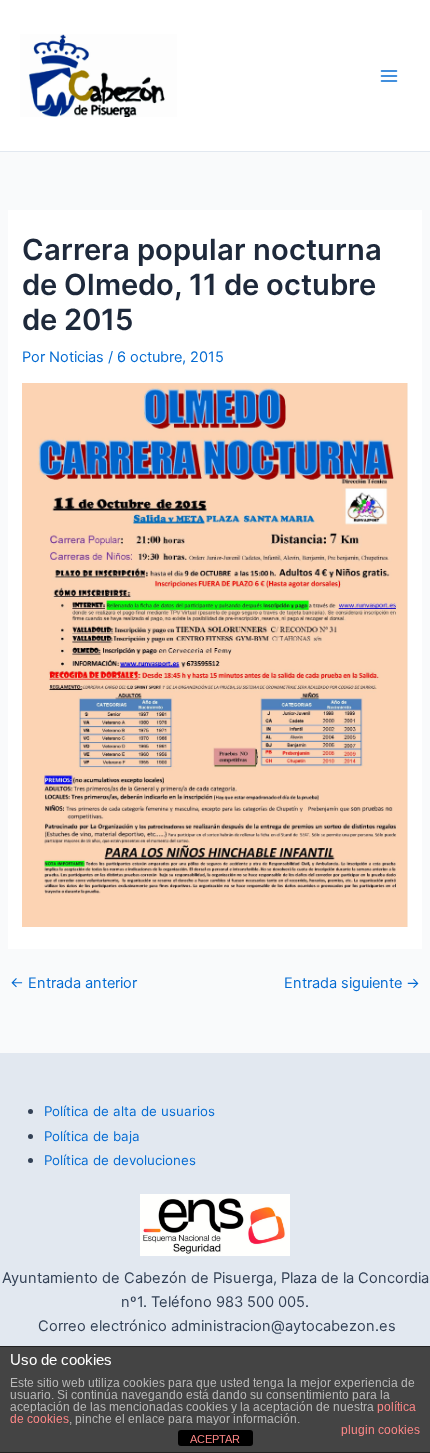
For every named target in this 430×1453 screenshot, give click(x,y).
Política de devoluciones (120, 1160)
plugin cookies (380, 1430)
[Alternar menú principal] (389, 76)
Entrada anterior (73, 983)
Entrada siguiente (352, 983)
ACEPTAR (215, 1439)
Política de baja (92, 1136)
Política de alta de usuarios (129, 1111)
